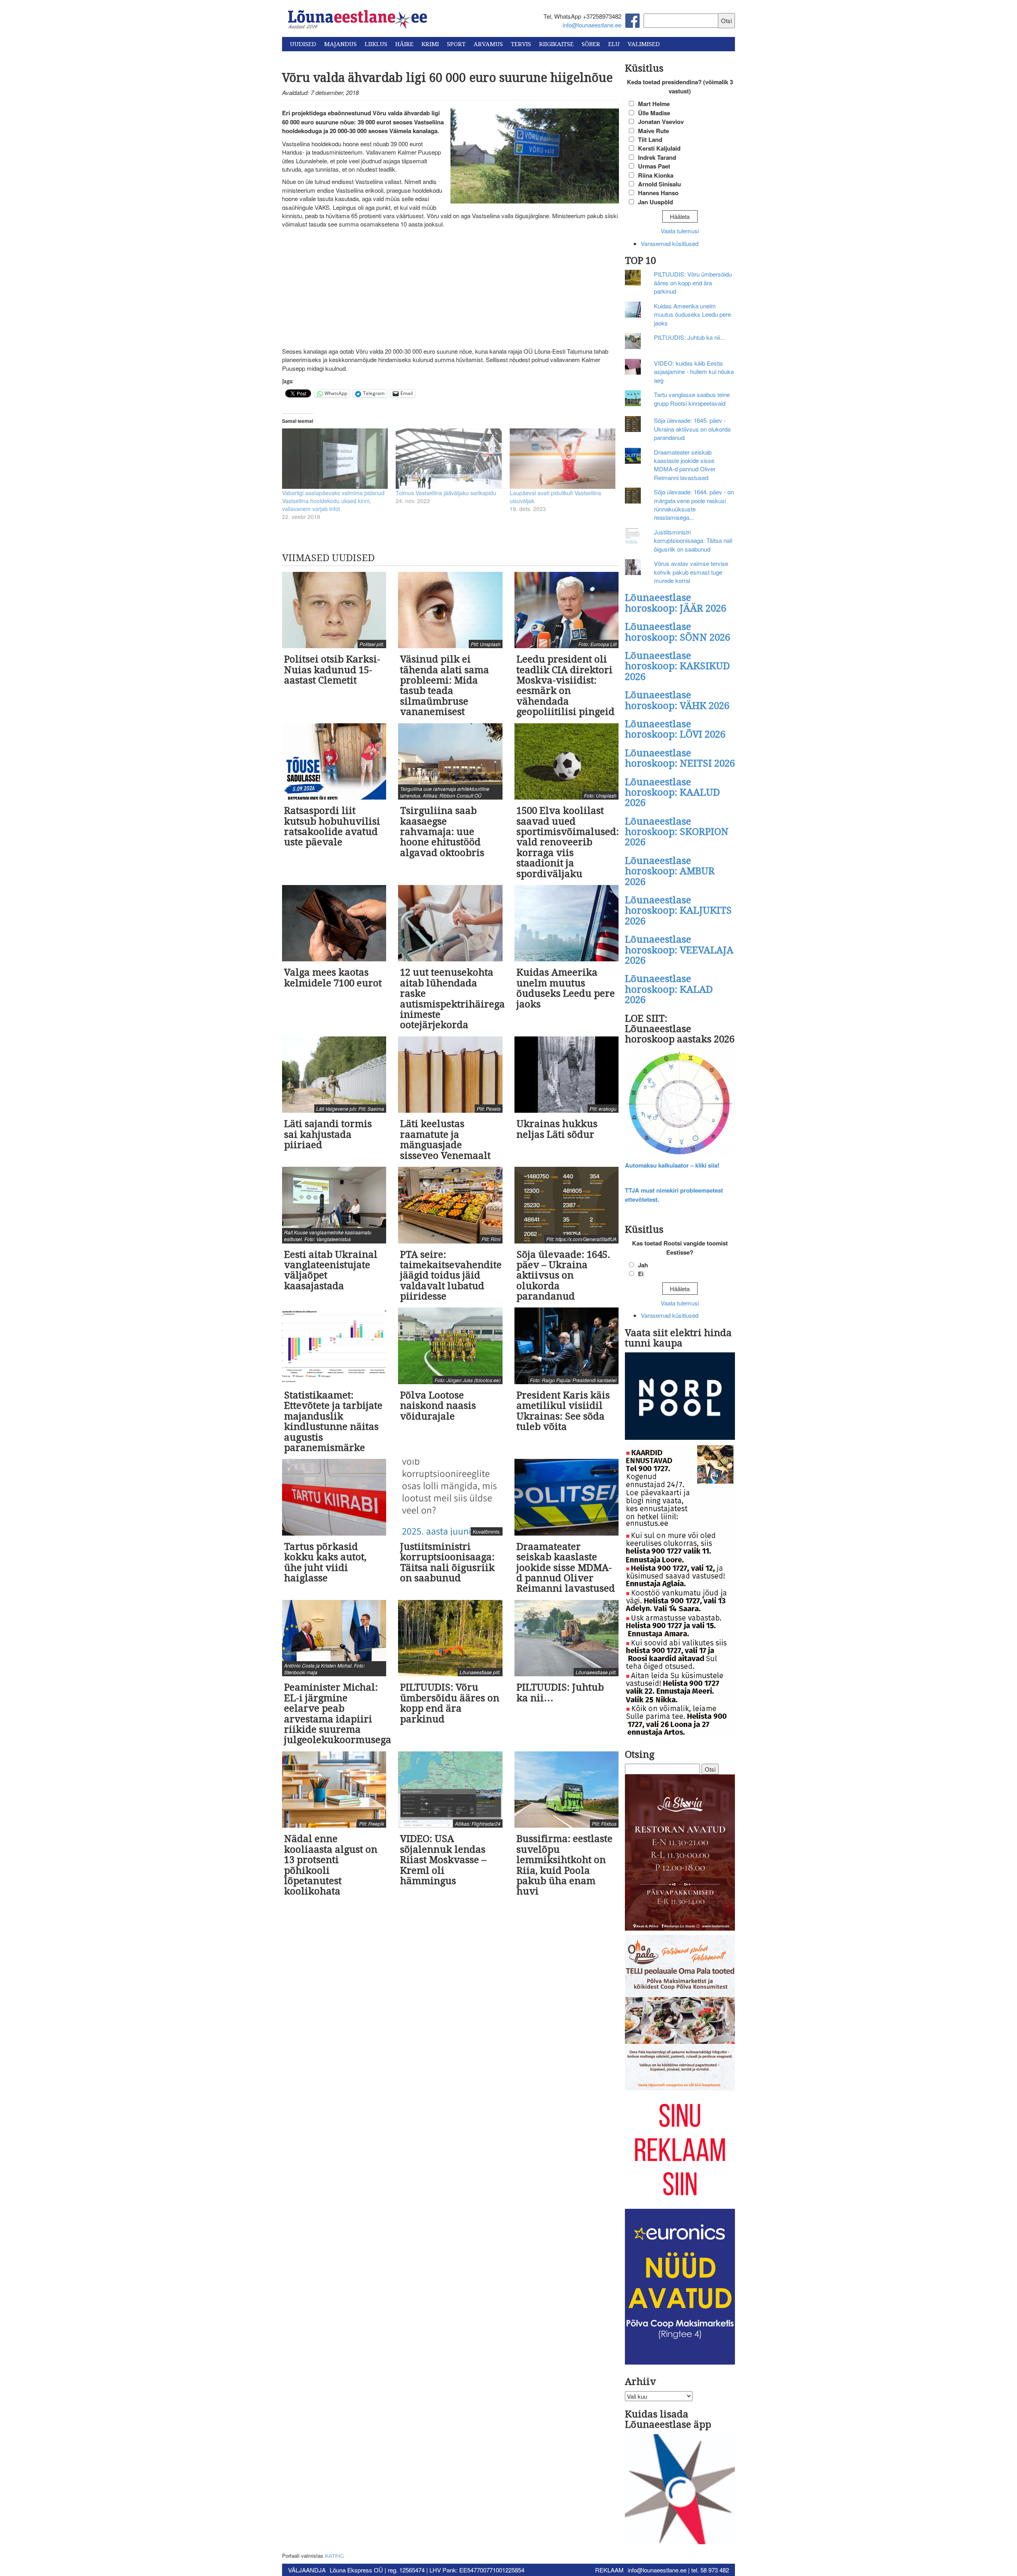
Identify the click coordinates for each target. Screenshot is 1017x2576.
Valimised (644, 44)
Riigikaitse (556, 44)
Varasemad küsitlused (670, 243)
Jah (643, 1265)
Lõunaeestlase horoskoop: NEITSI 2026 (680, 758)
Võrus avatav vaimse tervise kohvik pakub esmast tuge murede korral (691, 572)
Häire (404, 44)
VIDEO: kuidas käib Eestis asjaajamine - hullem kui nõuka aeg (694, 372)
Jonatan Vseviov (661, 122)
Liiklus (376, 44)
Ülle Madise (654, 113)
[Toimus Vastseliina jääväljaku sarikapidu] (449, 459)
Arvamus (488, 44)
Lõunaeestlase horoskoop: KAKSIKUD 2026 (677, 666)
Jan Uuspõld (655, 202)
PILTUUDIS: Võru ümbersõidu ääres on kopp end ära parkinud (693, 283)
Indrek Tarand (657, 157)
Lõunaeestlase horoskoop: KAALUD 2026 (672, 793)
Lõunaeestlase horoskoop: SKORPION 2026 (677, 832)
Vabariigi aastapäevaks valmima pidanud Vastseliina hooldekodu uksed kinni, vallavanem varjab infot (333, 501)
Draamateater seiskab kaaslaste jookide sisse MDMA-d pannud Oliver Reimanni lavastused (685, 465)
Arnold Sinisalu (659, 184)
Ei (641, 1274)
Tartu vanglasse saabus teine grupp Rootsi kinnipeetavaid (692, 399)
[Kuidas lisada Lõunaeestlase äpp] (680, 2490)
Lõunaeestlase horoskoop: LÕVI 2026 (675, 729)
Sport (456, 44)
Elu (614, 44)
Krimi (430, 44)
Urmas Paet (654, 166)
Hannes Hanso (658, 193)
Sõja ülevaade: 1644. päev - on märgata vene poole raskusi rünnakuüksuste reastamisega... (694, 505)
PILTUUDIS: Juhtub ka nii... (689, 337)
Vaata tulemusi (680, 231)
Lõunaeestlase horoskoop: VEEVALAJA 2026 (679, 950)
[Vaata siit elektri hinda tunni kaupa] (680, 1397)
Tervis (521, 44)
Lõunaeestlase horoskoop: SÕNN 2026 (678, 632)
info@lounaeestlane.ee (592, 25)
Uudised (303, 44)
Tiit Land (650, 139)
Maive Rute (654, 131)
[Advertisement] (450, 288)
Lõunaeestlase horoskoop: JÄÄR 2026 (676, 603)
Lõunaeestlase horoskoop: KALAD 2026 (669, 989)
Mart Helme (654, 104)
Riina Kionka (656, 175)
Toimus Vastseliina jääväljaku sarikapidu (446, 493)
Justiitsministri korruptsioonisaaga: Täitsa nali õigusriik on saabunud (693, 540)
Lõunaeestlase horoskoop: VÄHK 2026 (677, 700)
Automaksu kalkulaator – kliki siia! (672, 1165)
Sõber (591, 44)
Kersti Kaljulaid (659, 148)
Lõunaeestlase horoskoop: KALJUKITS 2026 (678, 911)
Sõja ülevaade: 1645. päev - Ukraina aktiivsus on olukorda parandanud (692, 429)
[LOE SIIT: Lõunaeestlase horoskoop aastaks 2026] (680, 1104)
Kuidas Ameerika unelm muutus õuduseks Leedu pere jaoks (692, 314)
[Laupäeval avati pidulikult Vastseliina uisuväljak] (563, 459)
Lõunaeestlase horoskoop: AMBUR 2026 (670, 871)
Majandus (340, 44)
